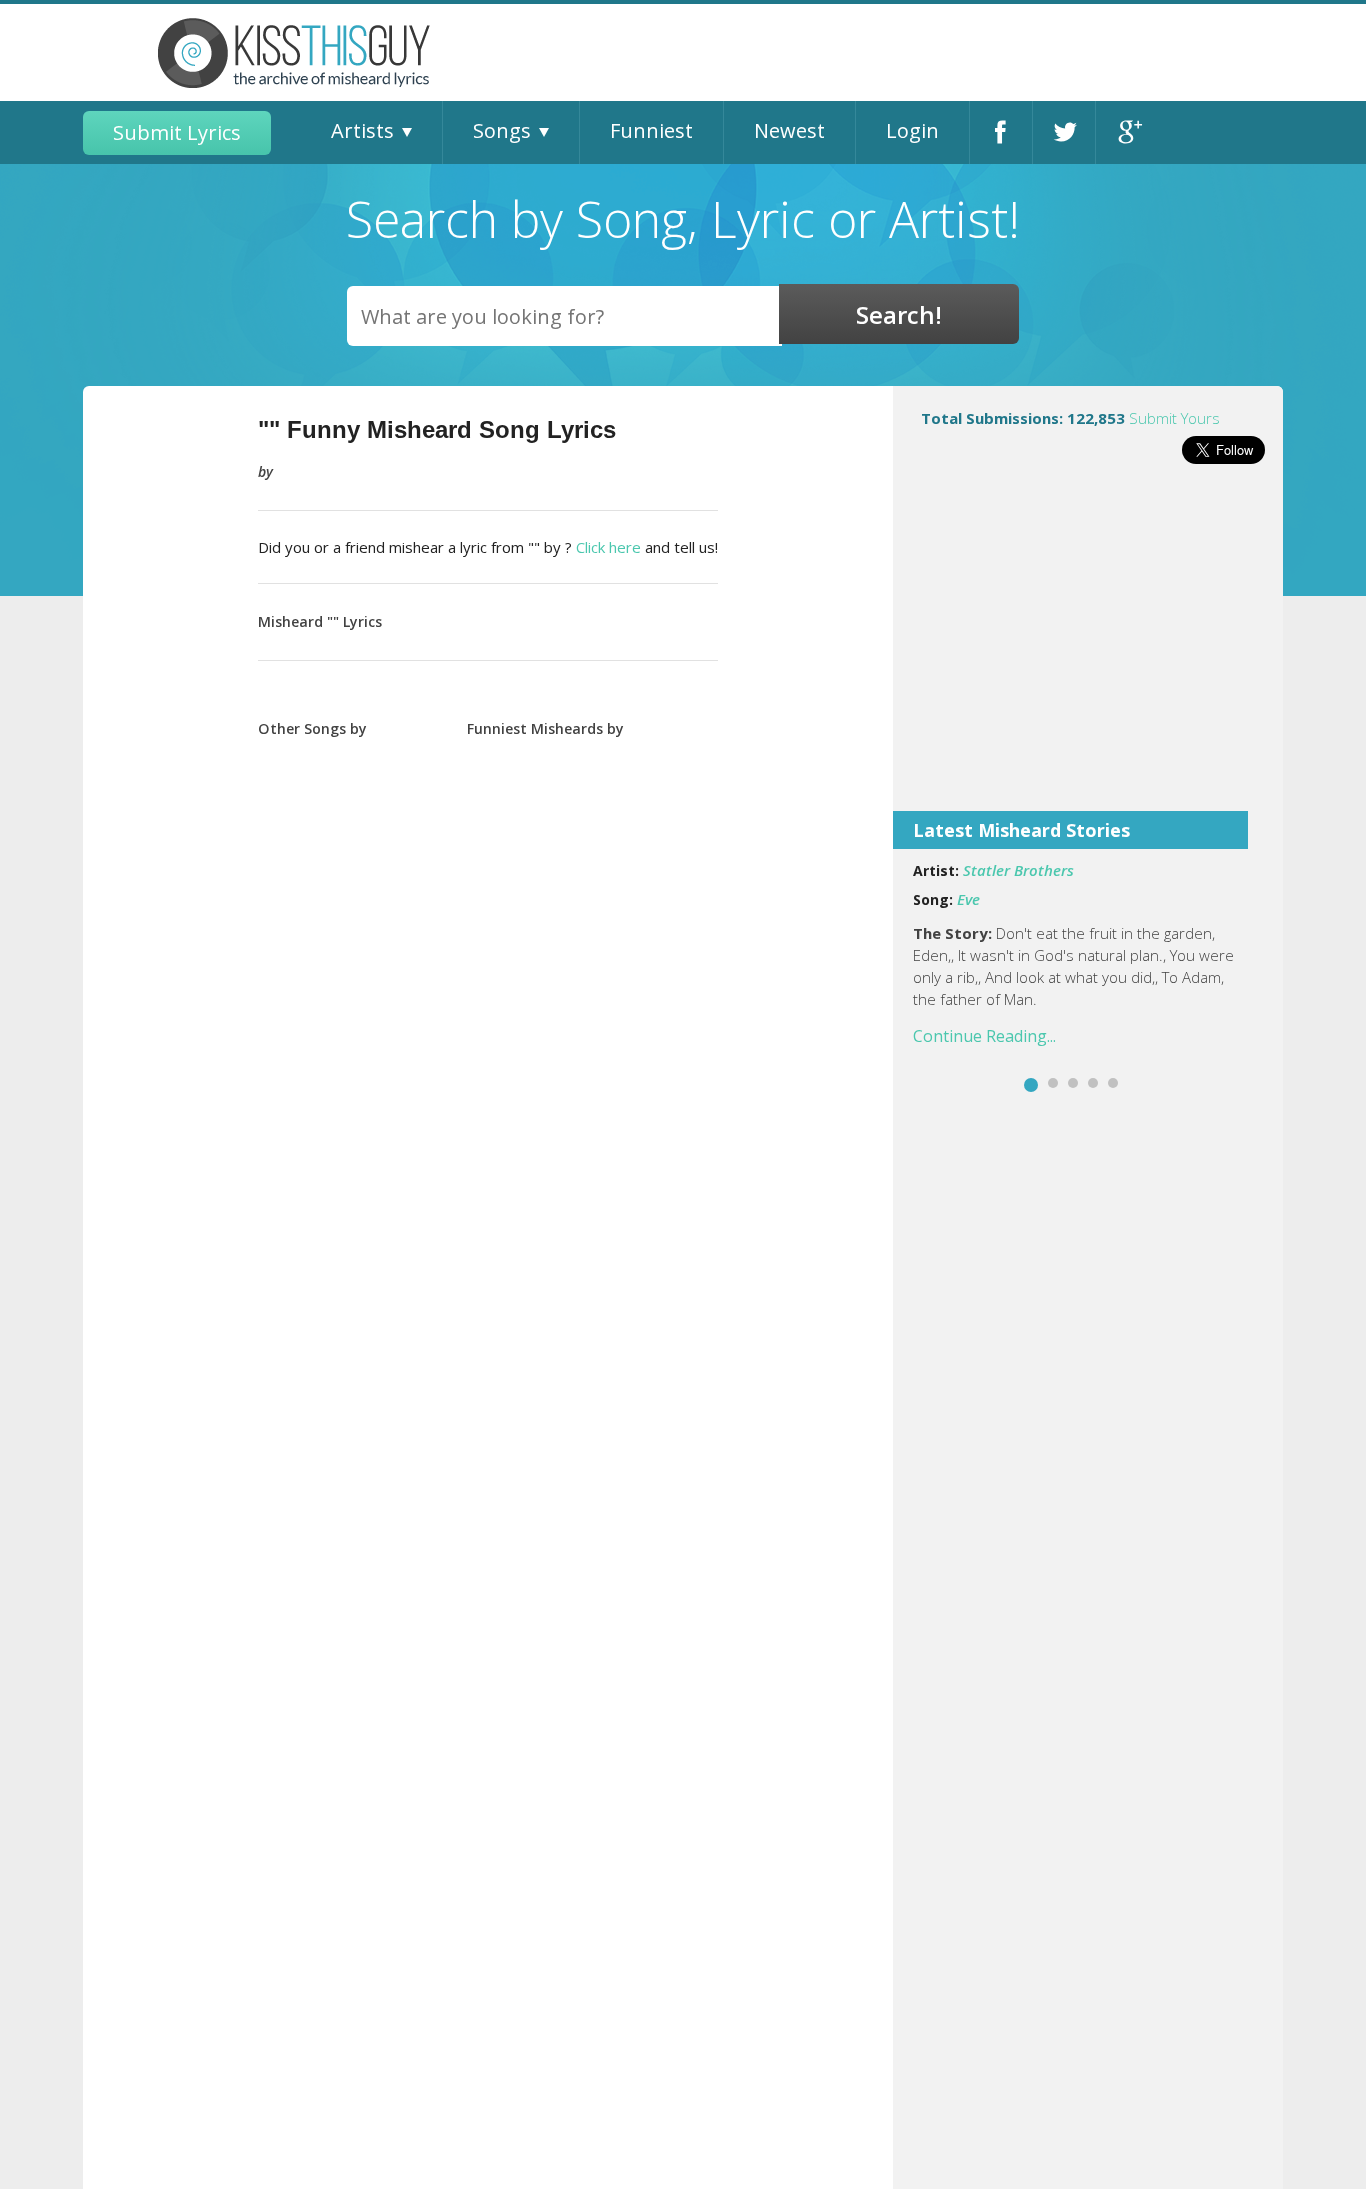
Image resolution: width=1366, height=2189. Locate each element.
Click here (608, 547)
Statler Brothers (1018, 870)
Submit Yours (1174, 418)
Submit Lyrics (177, 132)
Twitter (1064, 132)
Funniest (651, 130)
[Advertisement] (1088, 651)
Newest (789, 130)
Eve (968, 899)
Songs (502, 130)
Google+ (1127, 132)
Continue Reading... (984, 1036)
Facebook (1001, 132)
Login (912, 130)
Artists (362, 130)
